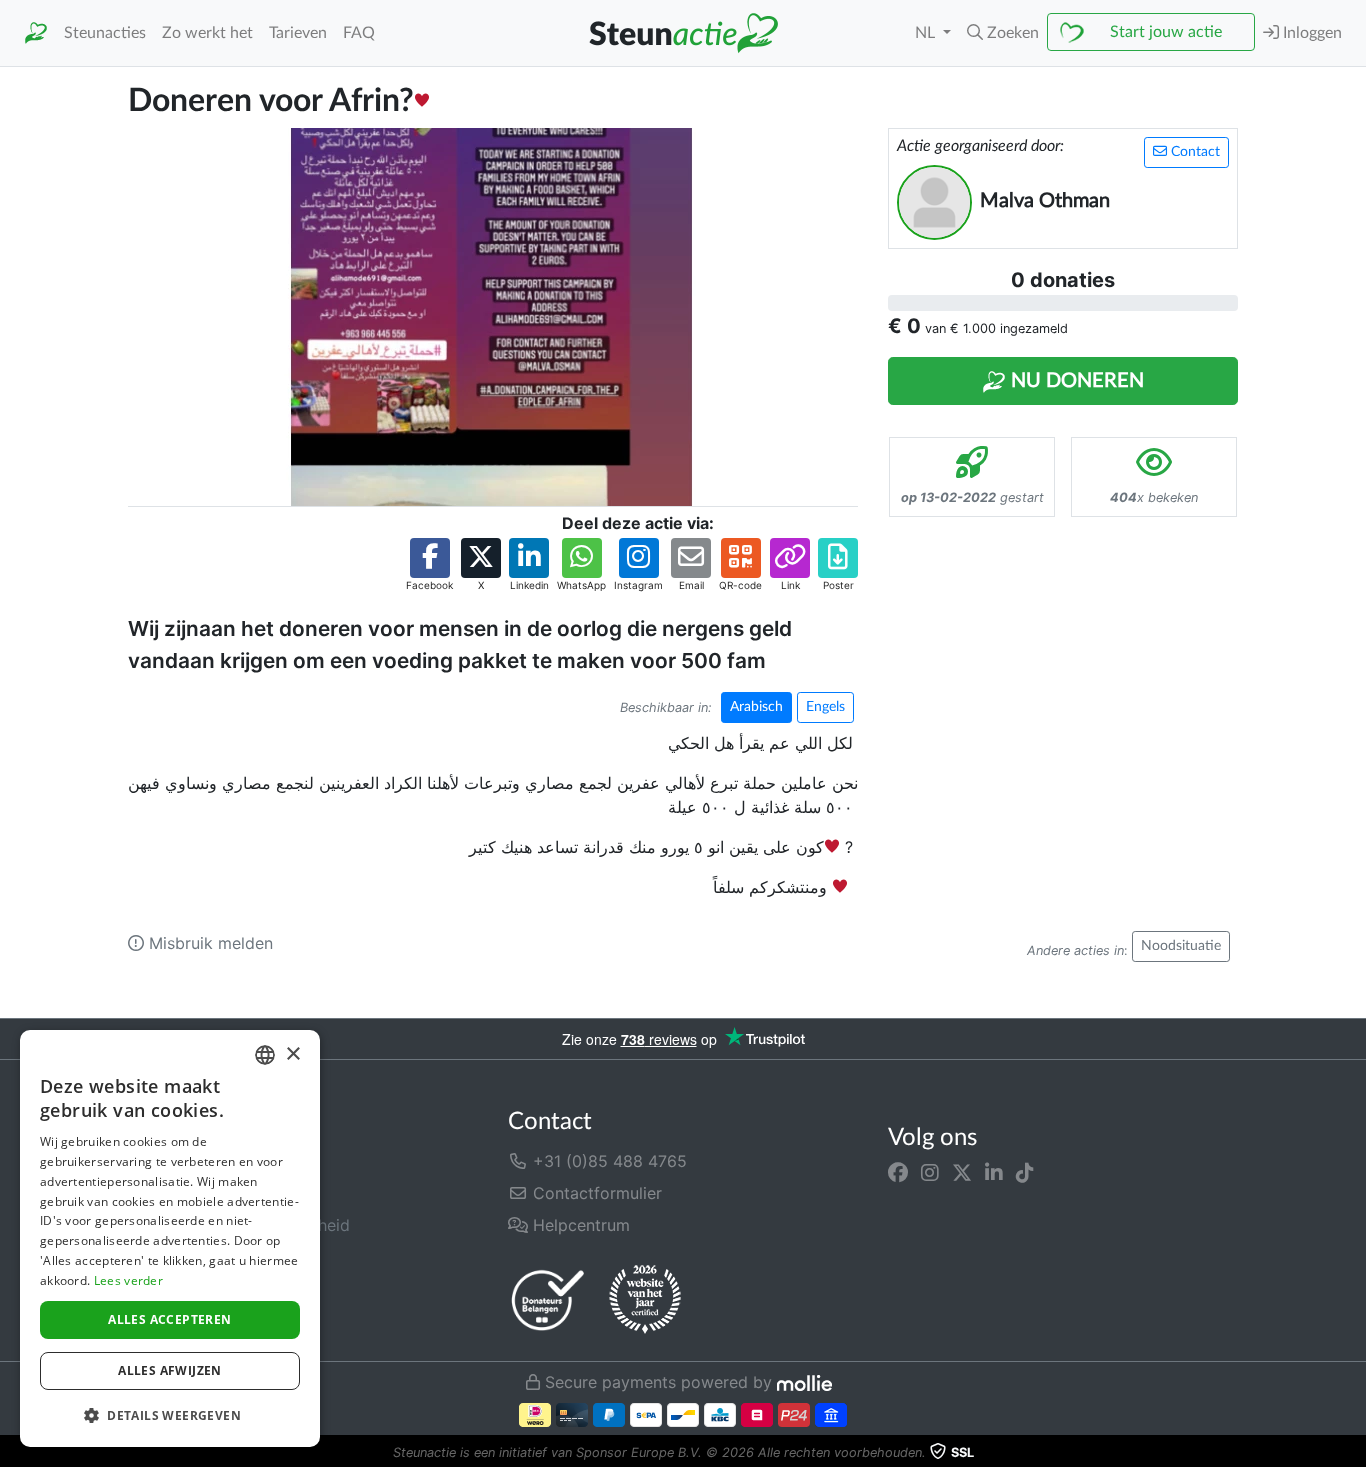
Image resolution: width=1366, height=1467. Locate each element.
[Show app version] (1352, 1453)
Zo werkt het (207, 33)
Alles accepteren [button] (169, 1319)
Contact (1193, 152)
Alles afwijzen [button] (170, 1370)
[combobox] (265, 1055)
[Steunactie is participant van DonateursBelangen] (548, 1299)
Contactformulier (595, 1193)
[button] (1003, 33)
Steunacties (105, 33)
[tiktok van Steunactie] (1025, 1173)
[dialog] (170, 1238)
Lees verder (128, 1280)
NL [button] (927, 33)
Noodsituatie (1181, 946)
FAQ (359, 33)
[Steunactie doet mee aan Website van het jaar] (645, 1300)
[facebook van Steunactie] (898, 1173)
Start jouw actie (1166, 32)
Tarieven (298, 33)
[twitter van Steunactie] (962, 1173)
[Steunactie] (36, 33)
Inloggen (1310, 33)
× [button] (292, 1054)
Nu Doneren (1075, 381)
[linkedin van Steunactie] (994, 1173)
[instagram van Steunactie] (930, 1173)
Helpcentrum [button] (579, 1225)
